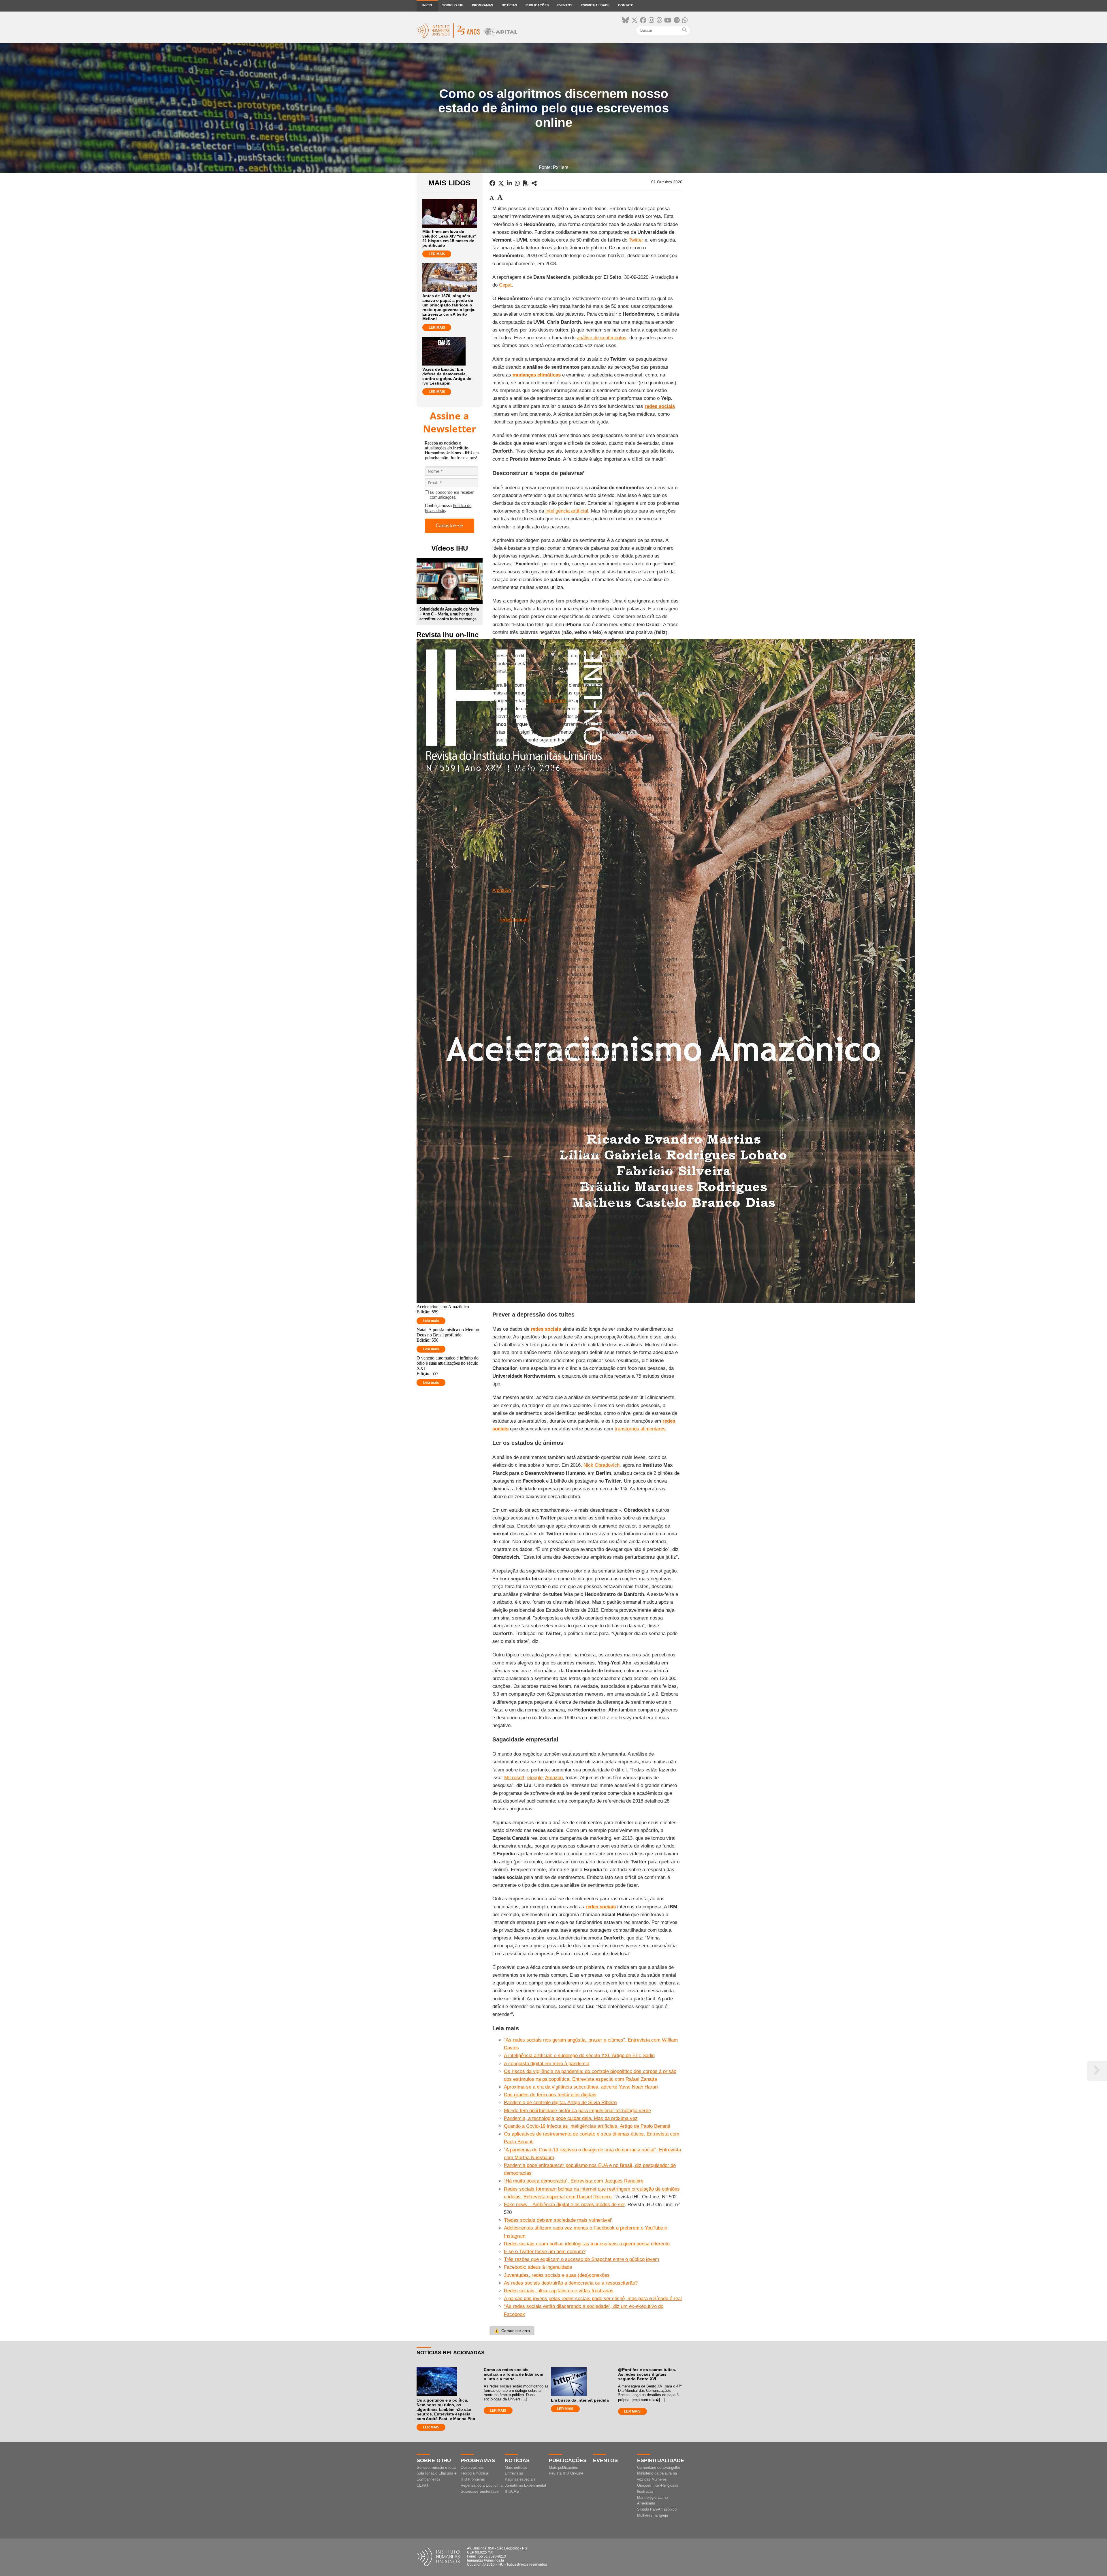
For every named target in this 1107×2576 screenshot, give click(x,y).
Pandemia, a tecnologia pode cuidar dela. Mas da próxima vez (571, 2118)
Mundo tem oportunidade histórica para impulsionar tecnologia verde (577, 2111)
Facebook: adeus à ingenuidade (538, 2267)
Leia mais (431, 1321)
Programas (482, 5)
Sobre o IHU (453, 5)
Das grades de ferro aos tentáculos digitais (550, 2095)
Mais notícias (516, 2467)
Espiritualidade (595, 5)
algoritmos (555, 701)
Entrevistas (514, 2473)
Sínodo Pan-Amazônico (657, 2509)
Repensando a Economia (482, 2485)
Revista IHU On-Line (566, 2473)
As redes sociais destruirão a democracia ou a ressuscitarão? (571, 2283)
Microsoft (514, 1778)
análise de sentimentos (602, 338)
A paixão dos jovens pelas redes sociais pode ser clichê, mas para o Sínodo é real (593, 2299)
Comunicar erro (512, 2331)
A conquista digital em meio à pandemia (547, 2064)
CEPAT (423, 2485)
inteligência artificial (567, 511)
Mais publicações (563, 2467)
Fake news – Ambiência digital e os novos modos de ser (564, 2205)
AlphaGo (502, 890)
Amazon (554, 1778)
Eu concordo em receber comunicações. (452, 495)
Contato (626, 5)
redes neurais (514, 920)
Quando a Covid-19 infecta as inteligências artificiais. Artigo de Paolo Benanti (587, 2126)
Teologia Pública (474, 2473)
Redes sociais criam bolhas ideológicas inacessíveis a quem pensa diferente (587, 2244)
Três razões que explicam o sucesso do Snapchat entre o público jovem (581, 2259)
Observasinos (472, 2467)
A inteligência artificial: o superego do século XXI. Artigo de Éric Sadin (579, 2056)
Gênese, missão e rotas (437, 2467)
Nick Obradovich (601, 1465)
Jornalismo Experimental (525, 2485)
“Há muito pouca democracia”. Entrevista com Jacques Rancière (574, 2181)
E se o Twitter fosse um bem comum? (545, 2252)
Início (427, 5)
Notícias (509, 5)
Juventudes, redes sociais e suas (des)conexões (557, 2275)
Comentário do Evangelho (659, 2467)
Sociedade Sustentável (480, 2491)
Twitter (636, 240)
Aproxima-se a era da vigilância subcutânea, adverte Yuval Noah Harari (581, 2087)
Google (535, 1778)
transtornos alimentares (640, 1429)
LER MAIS (437, 254)
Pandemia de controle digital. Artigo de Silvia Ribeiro (560, 2103)
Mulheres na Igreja (653, 2515)
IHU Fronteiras (473, 2479)
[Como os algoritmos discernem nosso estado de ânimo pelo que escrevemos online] (534, 183)
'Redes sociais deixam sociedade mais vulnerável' (558, 2220)
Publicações (537, 5)
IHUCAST (513, 2491)
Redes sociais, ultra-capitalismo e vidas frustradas (559, 2291)
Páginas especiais (520, 2479)
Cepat (505, 285)
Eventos (565, 5)
